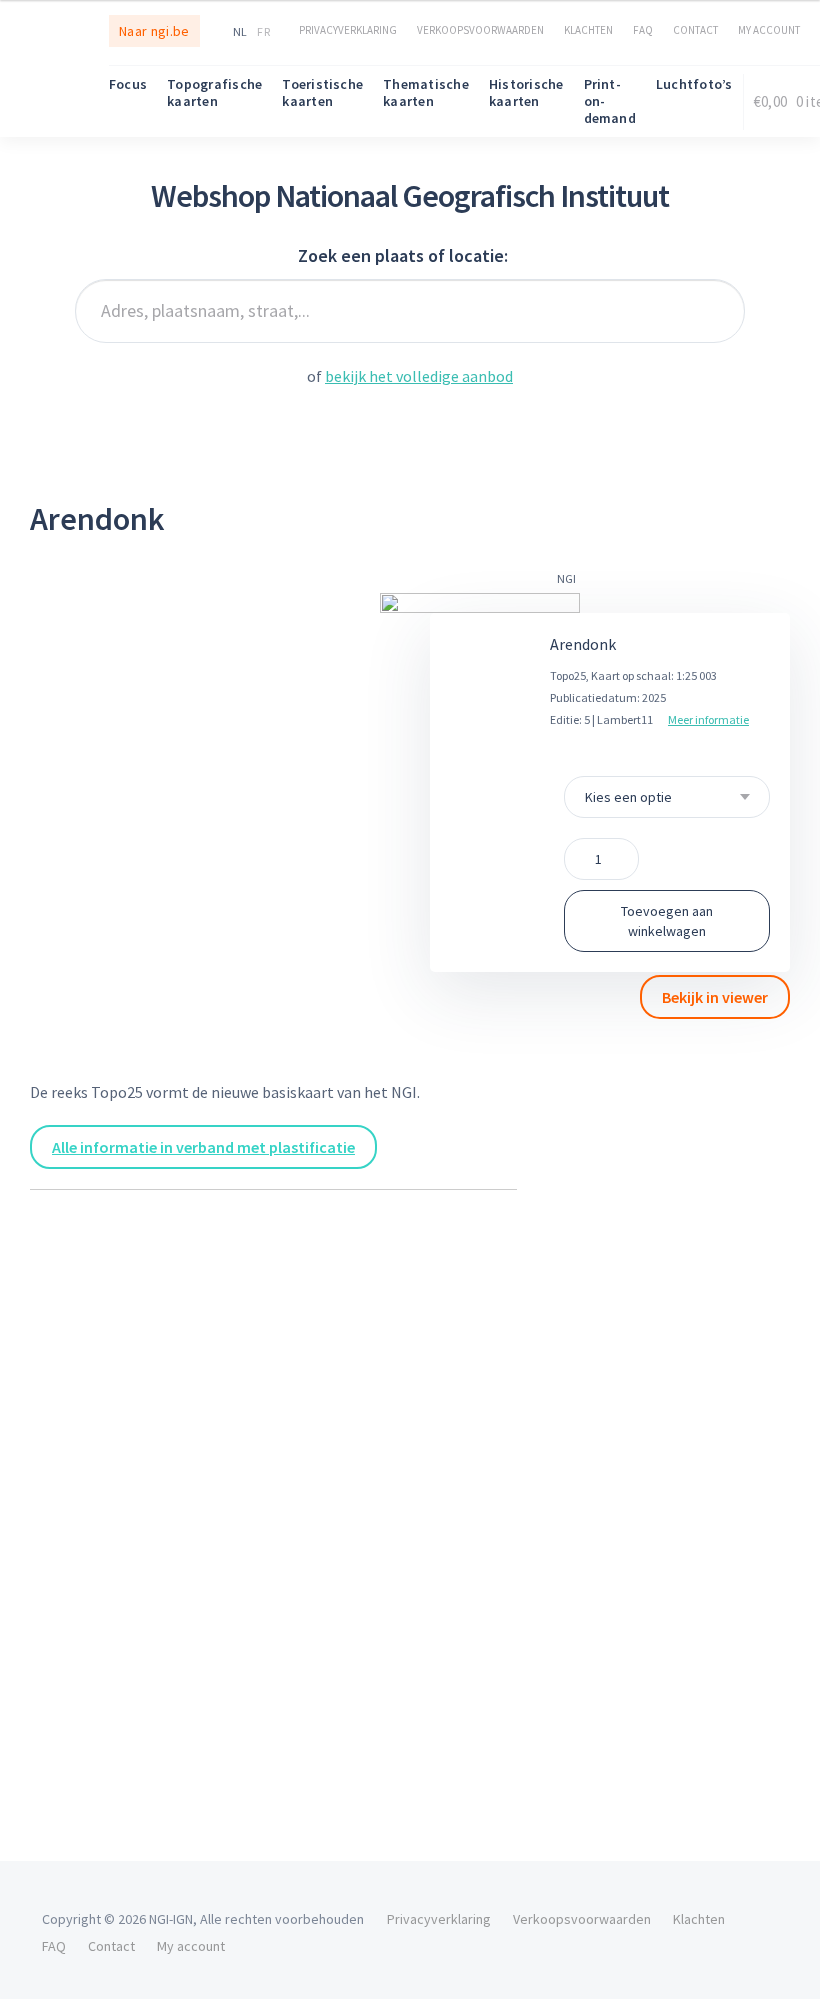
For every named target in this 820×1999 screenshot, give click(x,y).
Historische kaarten (526, 92)
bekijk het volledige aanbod (419, 376)
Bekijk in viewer (715, 997)
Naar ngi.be (154, 31)
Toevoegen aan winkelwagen (667, 921)
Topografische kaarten (214, 92)
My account (769, 30)
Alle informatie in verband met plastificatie (203, 1147)
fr (263, 31)
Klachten (588, 30)
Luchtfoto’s (694, 84)
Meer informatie (708, 719)
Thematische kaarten (426, 92)
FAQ (643, 30)
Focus (128, 84)
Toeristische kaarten (322, 92)
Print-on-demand (610, 101)
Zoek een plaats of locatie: (403, 255)
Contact (695, 30)
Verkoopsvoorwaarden (480, 30)
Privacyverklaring (348, 30)
